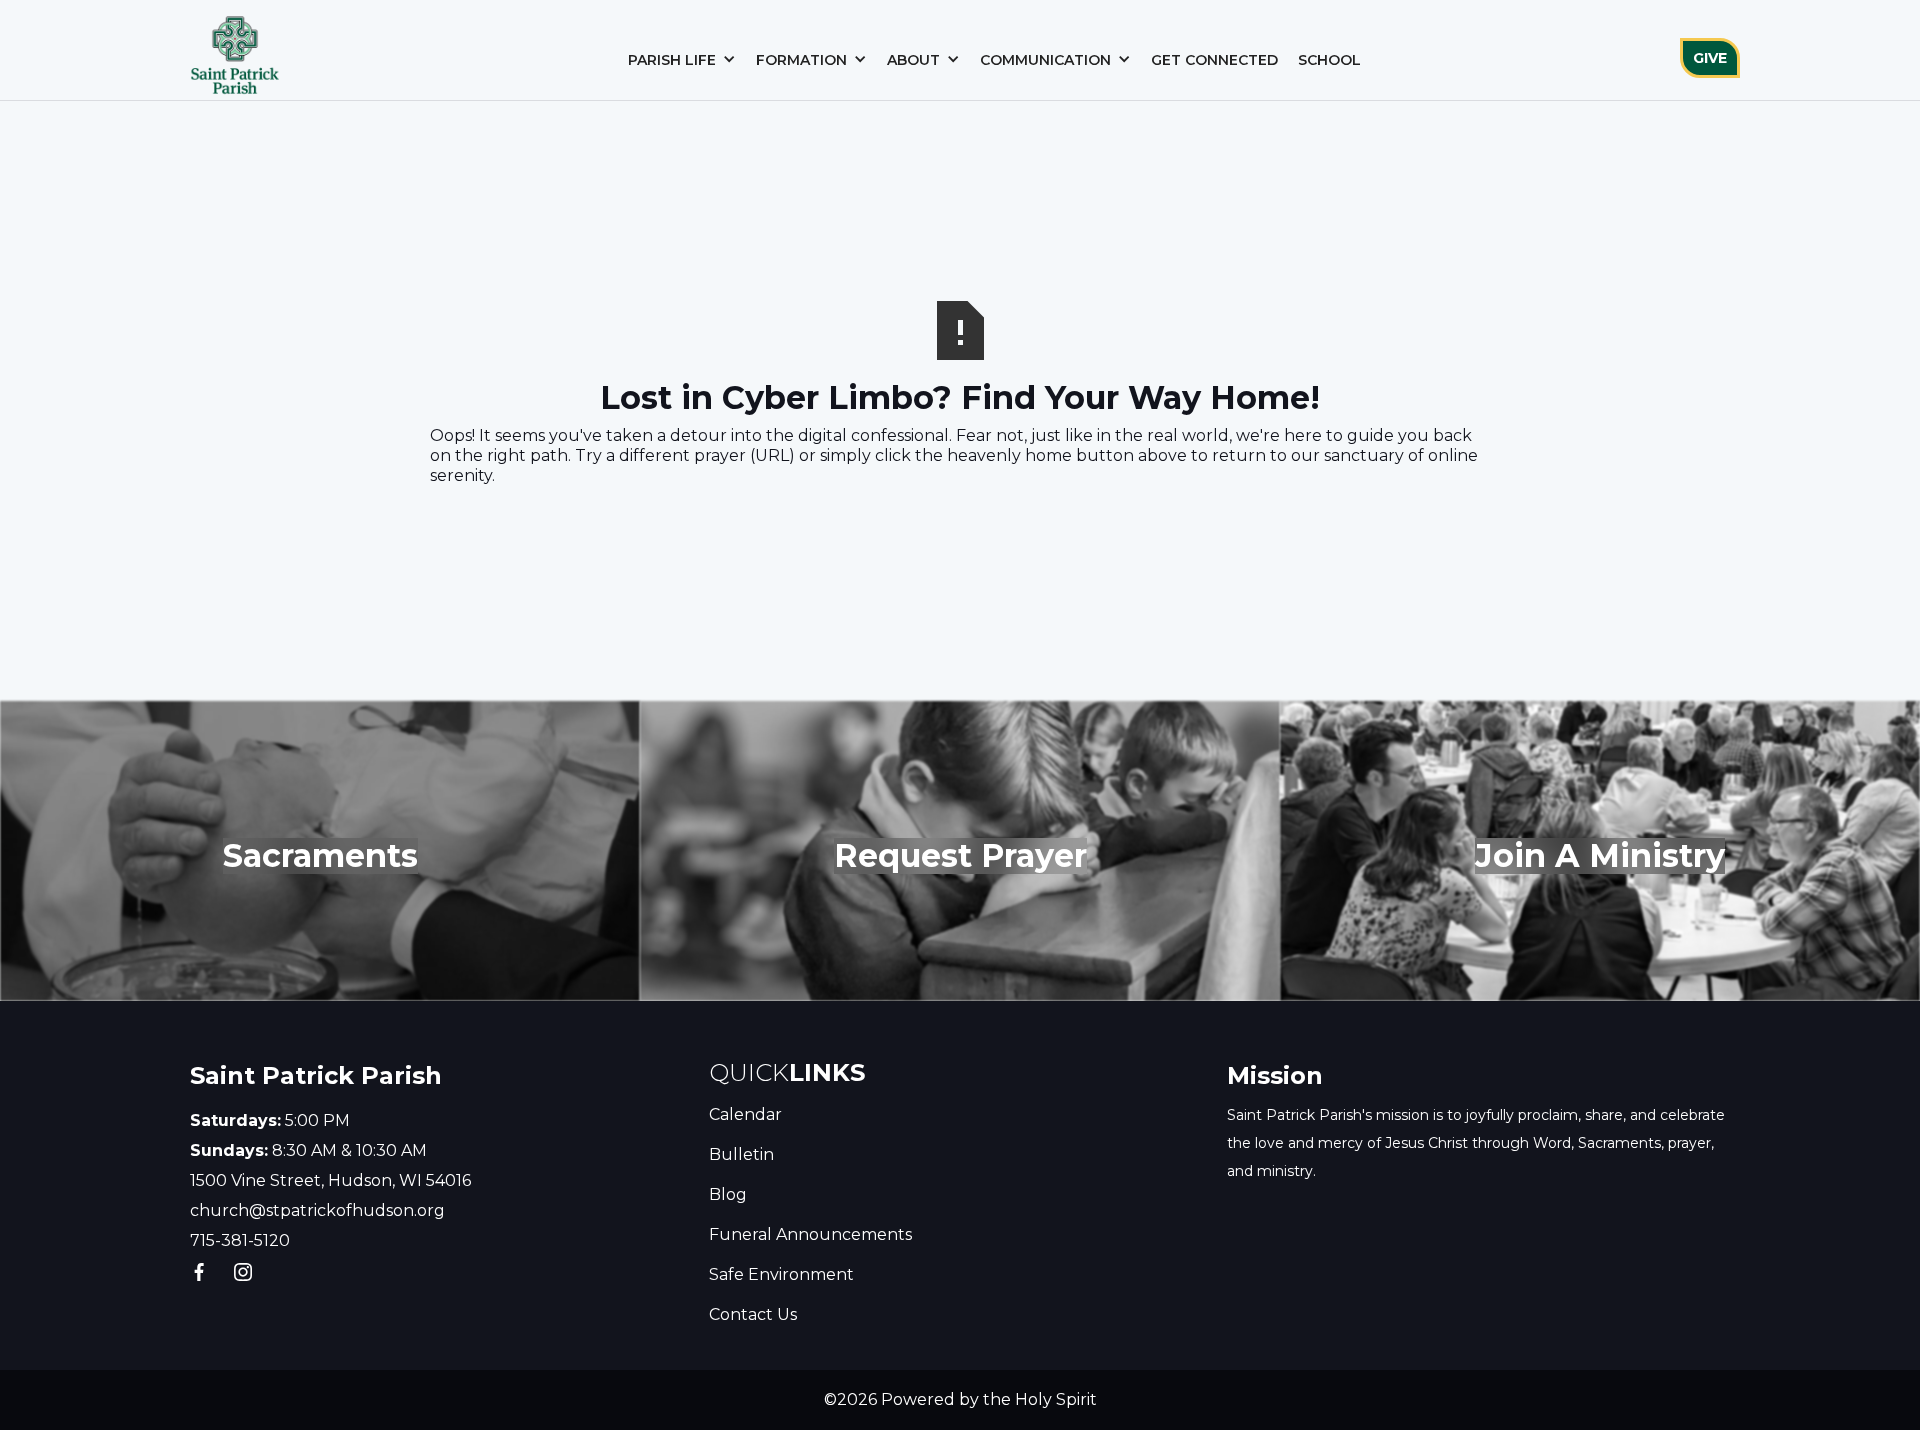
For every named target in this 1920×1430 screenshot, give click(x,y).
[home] (235, 50)
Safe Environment (781, 1274)
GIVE (1710, 58)
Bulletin (741, 1154)
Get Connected (1214, 60)
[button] (682, 60)
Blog (728, 1194)
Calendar (745, 1114)
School (1329, 60)
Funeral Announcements (810, 1234)
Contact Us (753, 1314)
